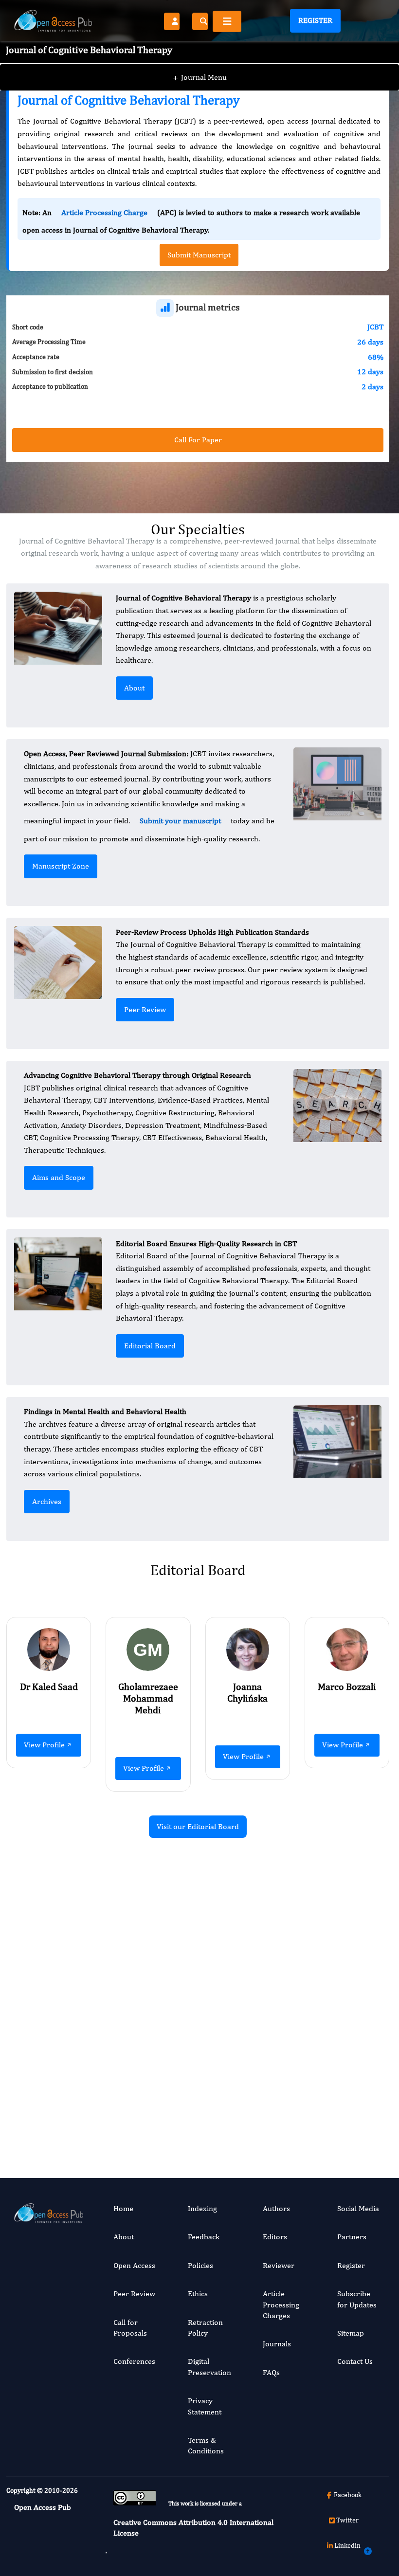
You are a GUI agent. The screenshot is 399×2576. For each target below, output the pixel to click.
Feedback (204, 2237)
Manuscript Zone (61, 866)
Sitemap (351, 2333)
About (134, 688)
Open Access (134, 2265)
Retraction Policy (205, 2328)
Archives (47, 1501)
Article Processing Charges (281, 2304)
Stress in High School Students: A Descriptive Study (333, 1970)
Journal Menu (200, 77)
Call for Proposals (130, 2328)
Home (123, 2208)
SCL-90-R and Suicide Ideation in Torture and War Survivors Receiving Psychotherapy (135, 1981)
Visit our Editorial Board (198, 1826)
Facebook (348, 2495)
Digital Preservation (209, 2367)
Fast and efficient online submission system (137, 2110)
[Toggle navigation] (227, 21)
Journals (277, 2344)
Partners (352, 2237)
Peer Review (145, 1009)
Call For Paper (198, 440)
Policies (200, 2265)
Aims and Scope (59, 1177)
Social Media (358, 2208)
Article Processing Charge (104, 212)
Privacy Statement (205, 2406)
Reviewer (279, 2265)
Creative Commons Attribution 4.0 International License (193, 2528)
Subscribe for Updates (357, 2299)
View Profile (44, 1745)
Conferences (134, 2361)
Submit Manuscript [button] (199, 255)
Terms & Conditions (206, 2445)
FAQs (271, 2372)
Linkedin (347, 2545)
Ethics (198, 2294)
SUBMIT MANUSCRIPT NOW (295, 2110)
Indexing (202, 2208)
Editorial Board (150, 1346)
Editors (275, 2237)
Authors (276, 2208)
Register (315, 20)
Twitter (347, 2520)
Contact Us (355, 2361)
